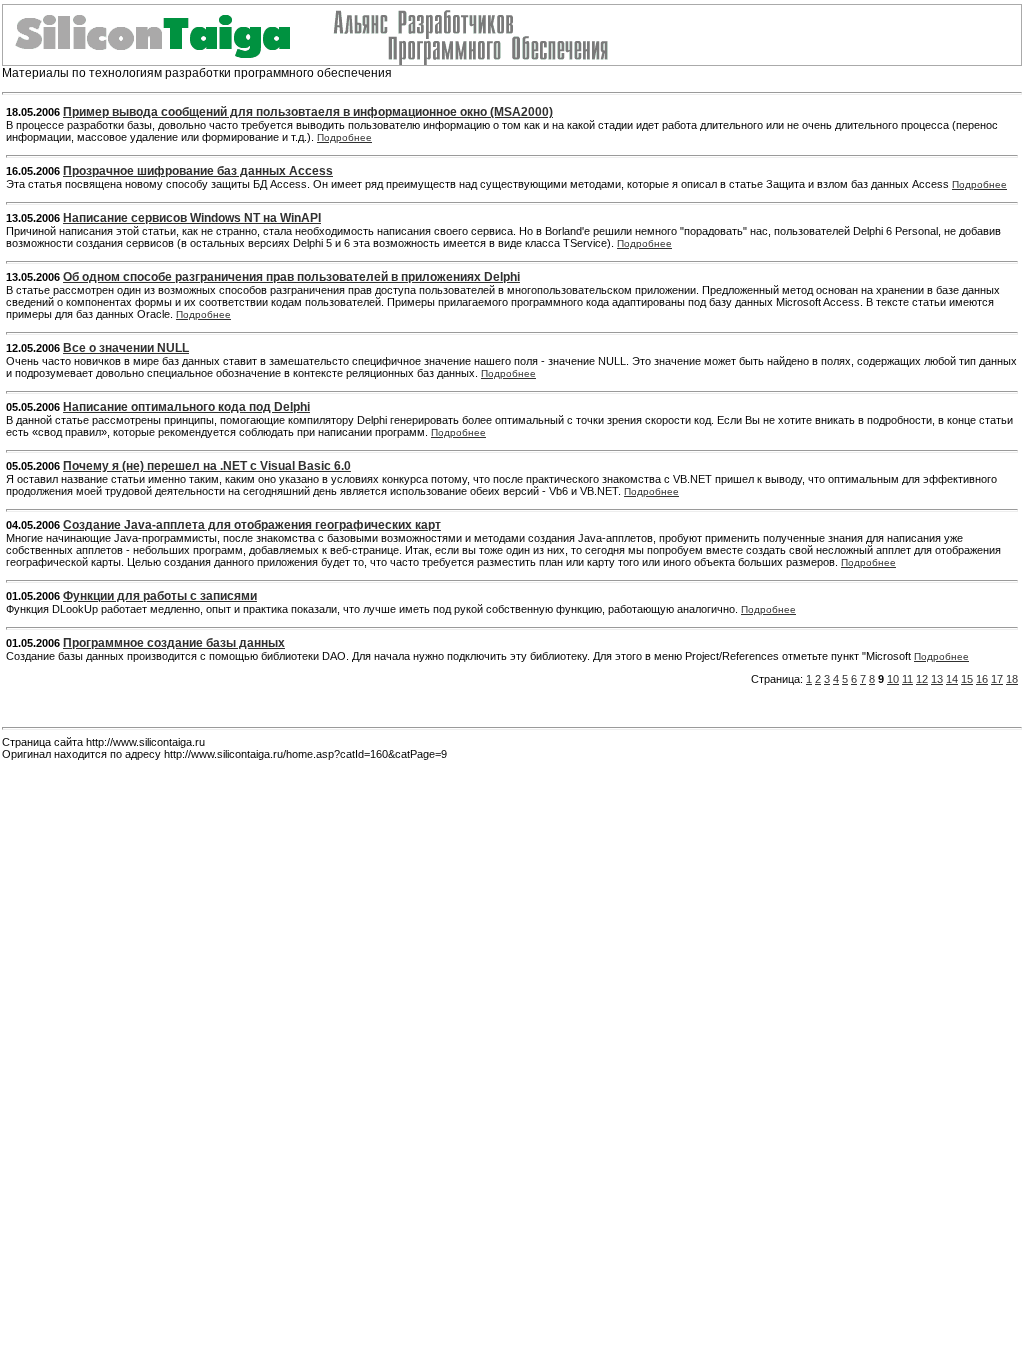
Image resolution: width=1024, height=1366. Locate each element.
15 (967, 679)
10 (893, 679)
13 (937, 679)
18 (1012, 679)
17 (997, 679)
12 (922, 679)
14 (952, 679)
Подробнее (344, 137)
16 (982, 679)
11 (907, 679)
